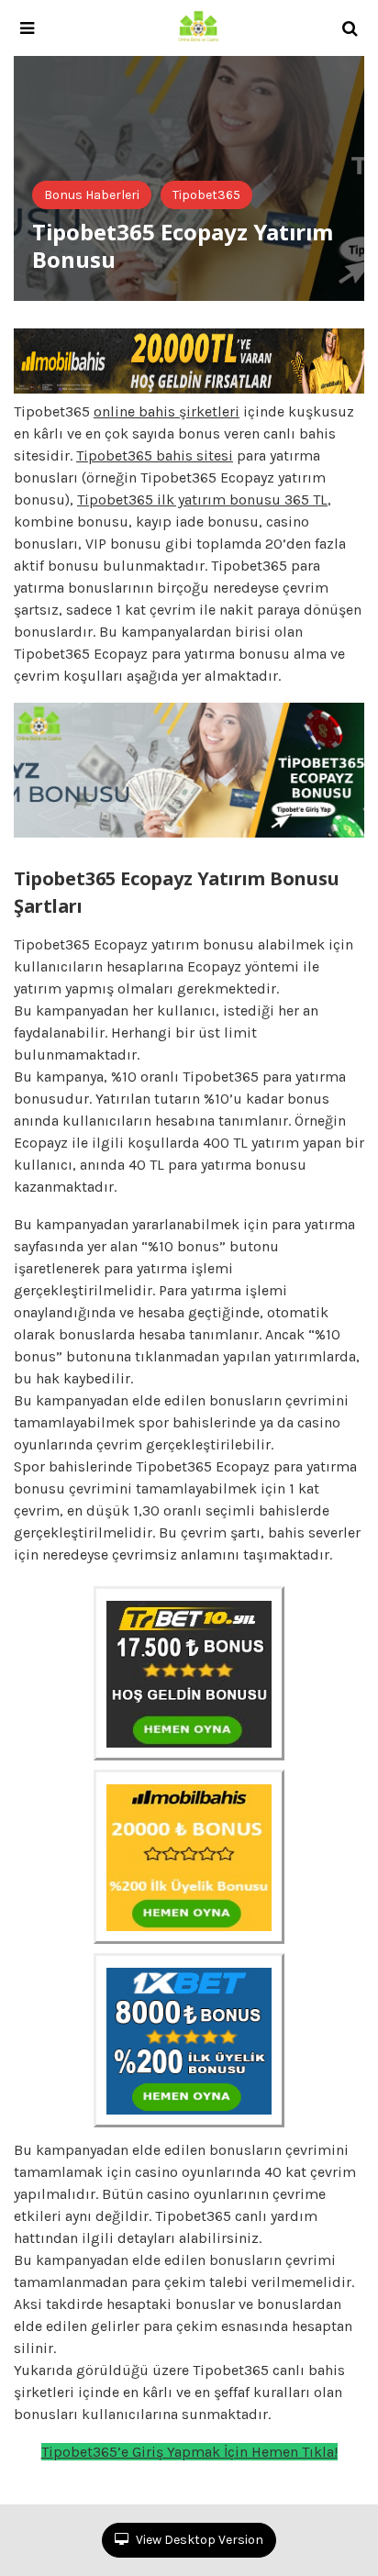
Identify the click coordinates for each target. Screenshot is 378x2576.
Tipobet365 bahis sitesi (155, 455)
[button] (27, 28)
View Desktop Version (198, 2540)
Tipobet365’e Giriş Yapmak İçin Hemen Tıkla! (189, 2452)
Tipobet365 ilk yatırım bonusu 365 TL (202, 500)
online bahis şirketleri (167, 411)
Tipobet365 (206, 195)
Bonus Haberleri (92, 195)
